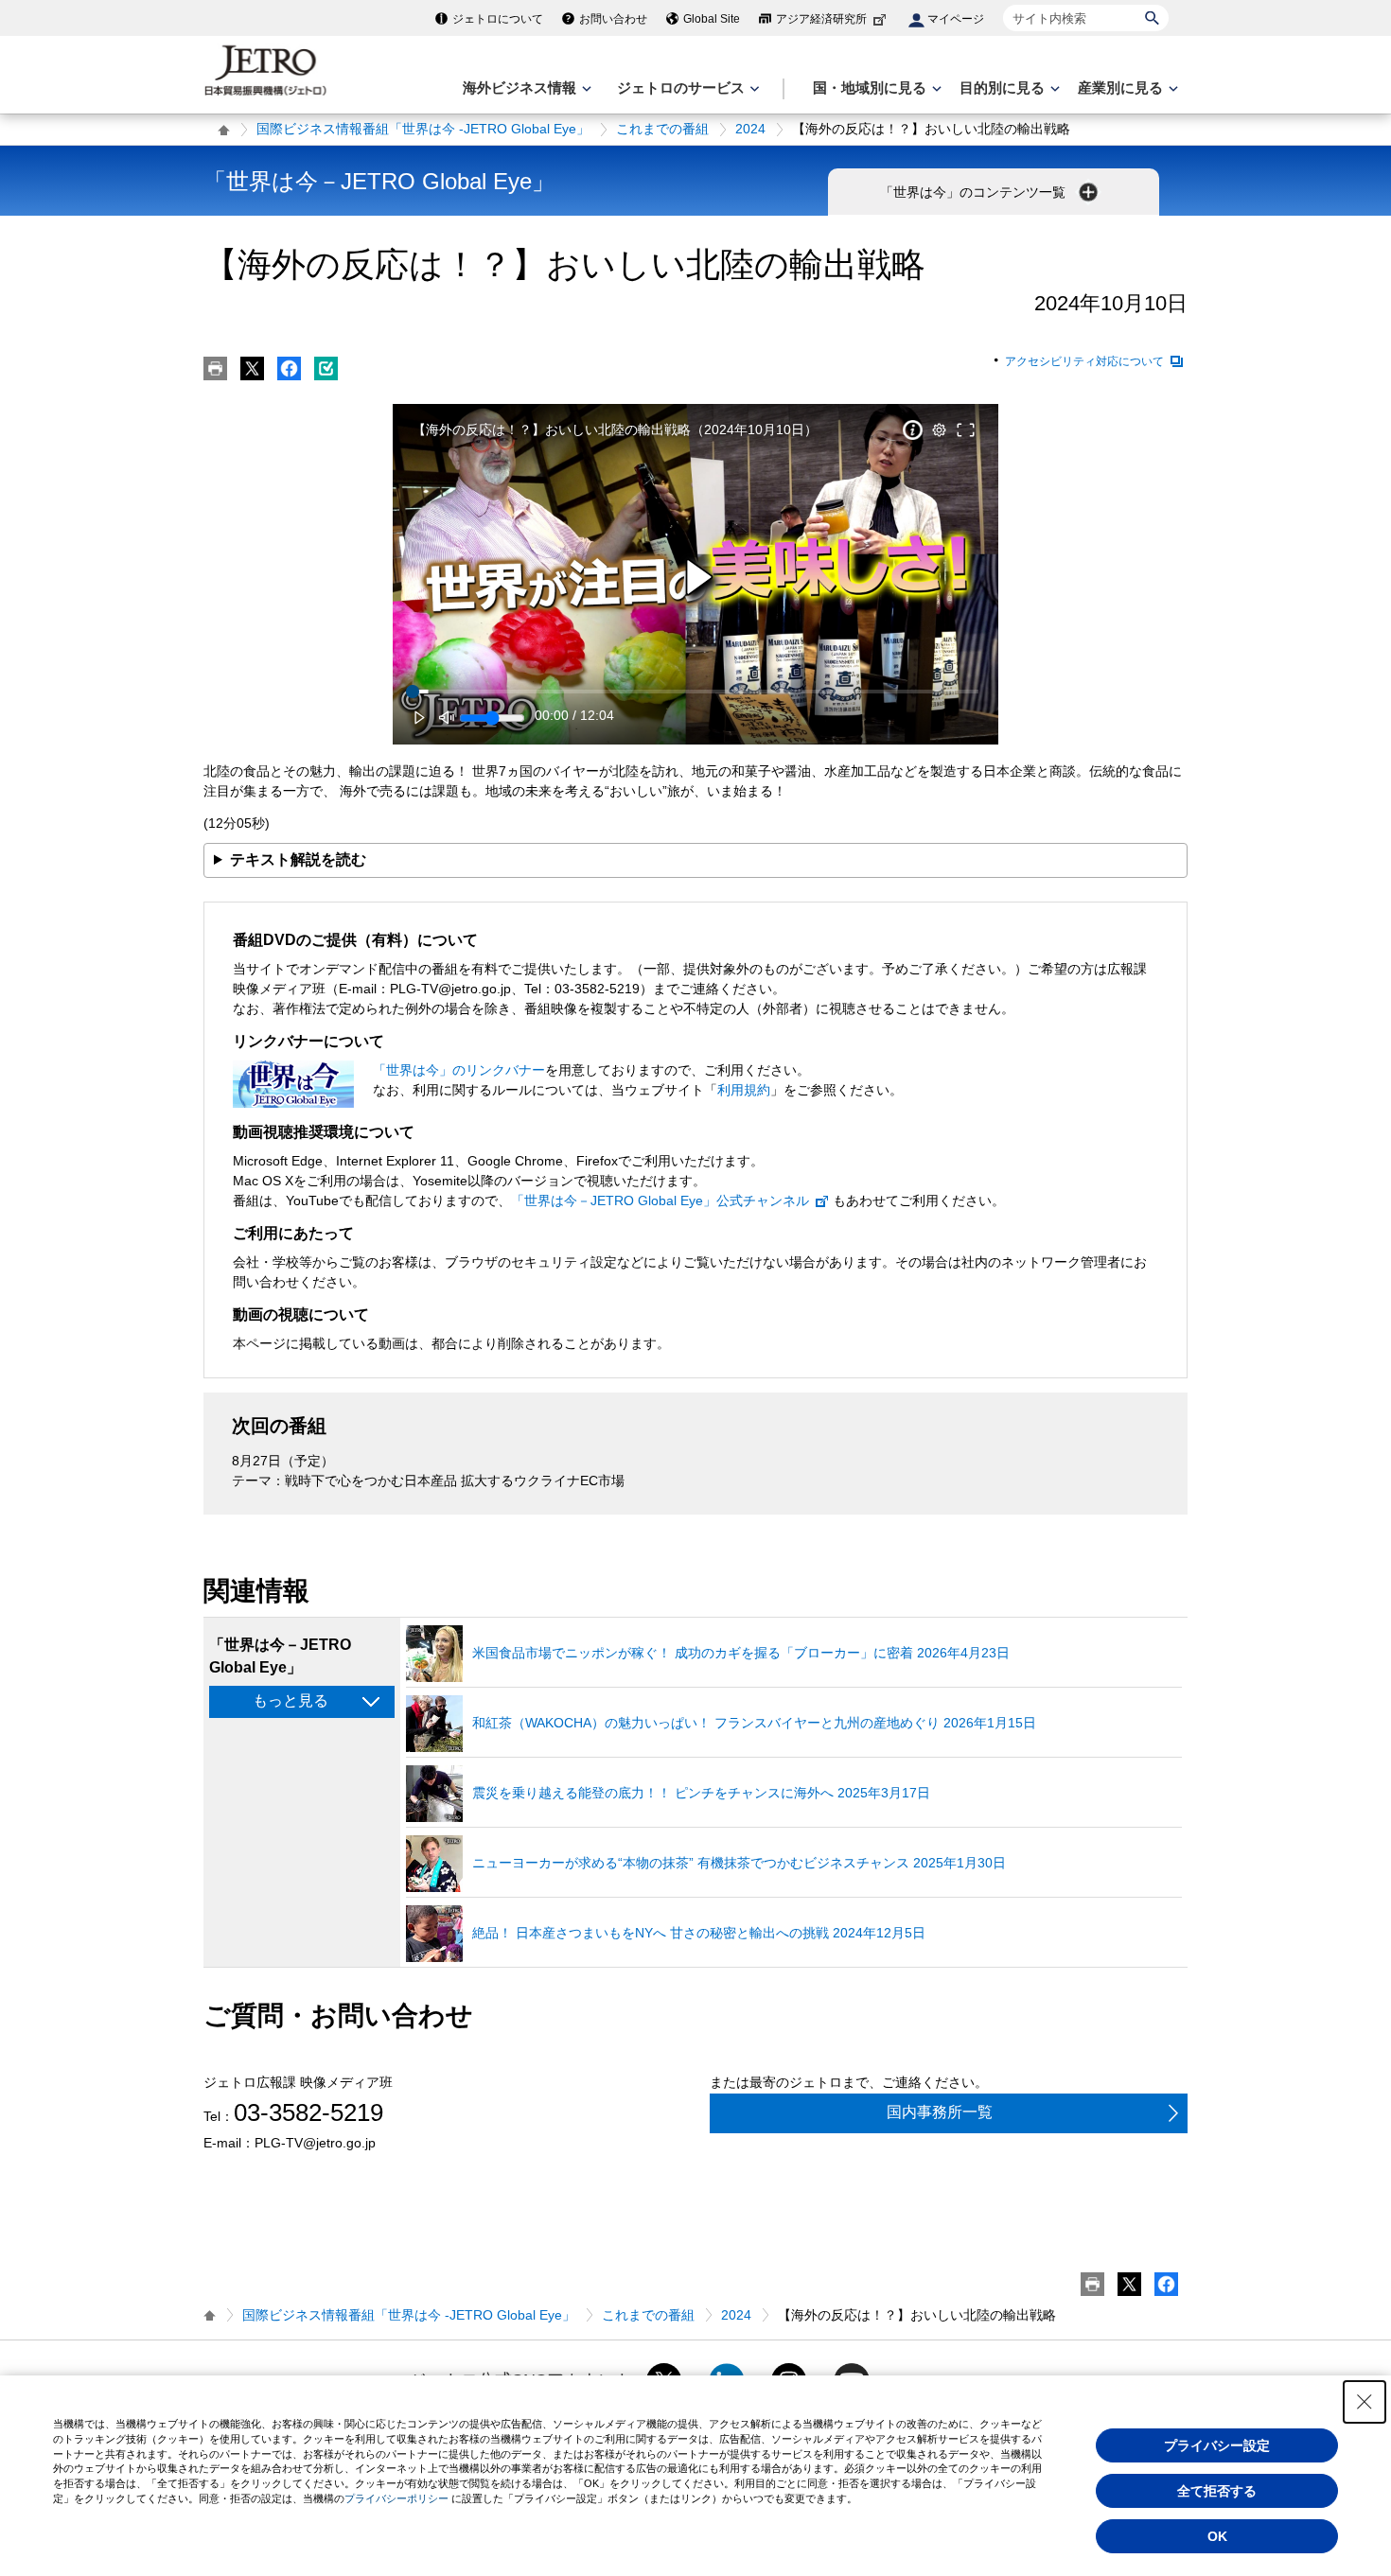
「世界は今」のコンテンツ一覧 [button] (975, 192)
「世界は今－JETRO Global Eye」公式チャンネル (660, 1200)
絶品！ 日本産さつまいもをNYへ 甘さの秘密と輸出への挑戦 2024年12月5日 (699, 1933)
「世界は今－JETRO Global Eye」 (379, 181)
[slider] (695, 692)
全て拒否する (1217, 2491)
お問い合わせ (613, 19)
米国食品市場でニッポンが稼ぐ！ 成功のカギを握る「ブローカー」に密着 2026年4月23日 (741, 1653)
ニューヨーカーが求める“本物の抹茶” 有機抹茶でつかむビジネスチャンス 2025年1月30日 (739, 1863)
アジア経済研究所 (821, 19)
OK (1217, 2536)
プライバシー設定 (1217, 2445)
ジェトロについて (498, 19)
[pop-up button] (939, 430)
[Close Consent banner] (1365, 2402)
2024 (750, 129)
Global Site (712, 19)
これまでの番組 (662, 129)
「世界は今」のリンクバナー (459, 1070)
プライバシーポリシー (396, 2498)
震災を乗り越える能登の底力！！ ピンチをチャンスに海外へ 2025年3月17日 (701, 1793)
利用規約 (744, 1090)
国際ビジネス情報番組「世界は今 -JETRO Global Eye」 (423, 129)
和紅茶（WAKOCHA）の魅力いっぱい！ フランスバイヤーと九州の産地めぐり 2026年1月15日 (754, 1723)
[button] (699, 578)
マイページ (956, 19)
